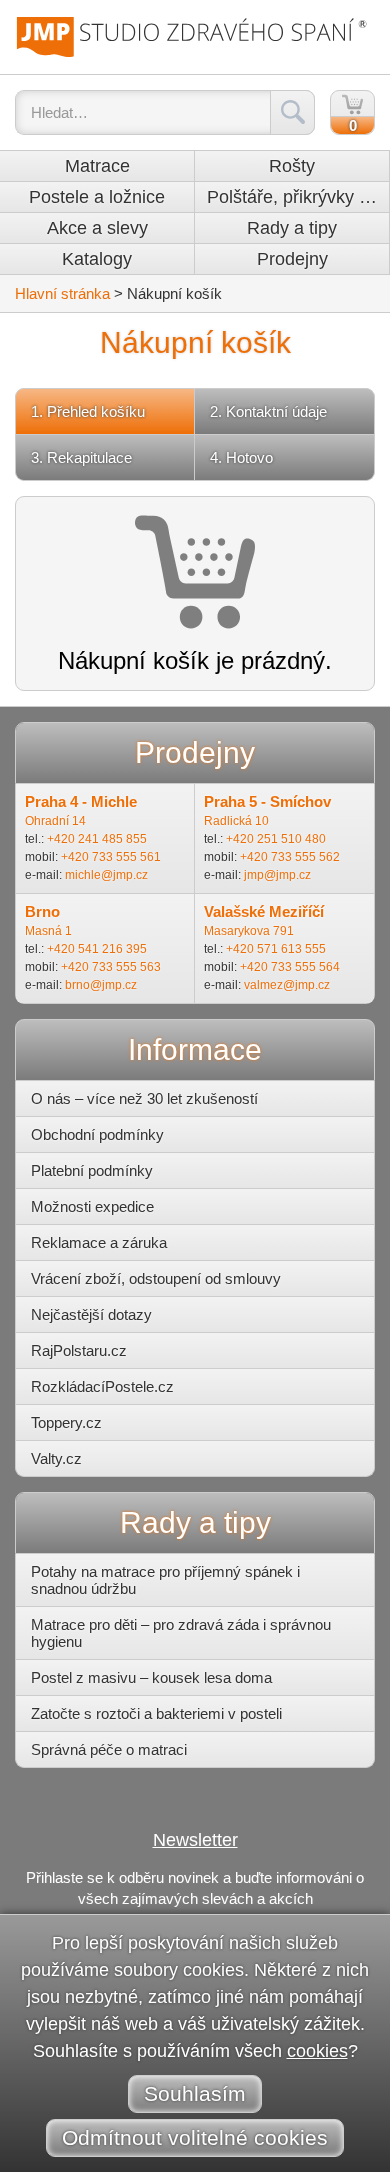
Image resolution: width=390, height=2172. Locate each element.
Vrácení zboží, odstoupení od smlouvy (156, 1278)
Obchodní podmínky (97, 1134)
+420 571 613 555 (276, 949)
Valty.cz (56, 1458)
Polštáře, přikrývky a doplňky (298, 197)
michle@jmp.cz (106, 875)
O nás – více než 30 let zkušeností (144, 1098)
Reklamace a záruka (99, 1242)
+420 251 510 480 (276, 839)
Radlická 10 (236, 821)
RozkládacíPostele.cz (102, 1386)
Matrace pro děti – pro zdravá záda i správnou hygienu (181, 1633)
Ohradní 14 (55, 821)
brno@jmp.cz (101, 985)
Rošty (292, 166)
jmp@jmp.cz (277, 875)
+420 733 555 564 (290, 967)
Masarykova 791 (249, 931)
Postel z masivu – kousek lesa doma (151, 1677)
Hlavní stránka (62, 293)
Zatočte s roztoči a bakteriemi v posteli (156, 1713)
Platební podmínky (92, 1170)
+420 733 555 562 (290, 857)
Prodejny (292, 259)
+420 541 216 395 (97, 949)
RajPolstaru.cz (79, 1350)
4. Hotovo (241, 457)
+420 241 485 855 (97, 839)
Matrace (97, 166)
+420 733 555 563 (111, 967)
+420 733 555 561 (111, 857)
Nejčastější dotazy (91, 1314)
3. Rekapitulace (81, 457)
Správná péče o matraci (109, 1749)
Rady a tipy (292, 228)
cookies (317, 2051)
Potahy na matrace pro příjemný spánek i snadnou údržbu (165, 1580)
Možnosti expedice (92, 1206)
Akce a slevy (97, 228)
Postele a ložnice (97, 197)
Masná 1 (48, 931)
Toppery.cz (66, 1422)
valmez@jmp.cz (287, 985)
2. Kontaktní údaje (268, 411)
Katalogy (97, 259)
